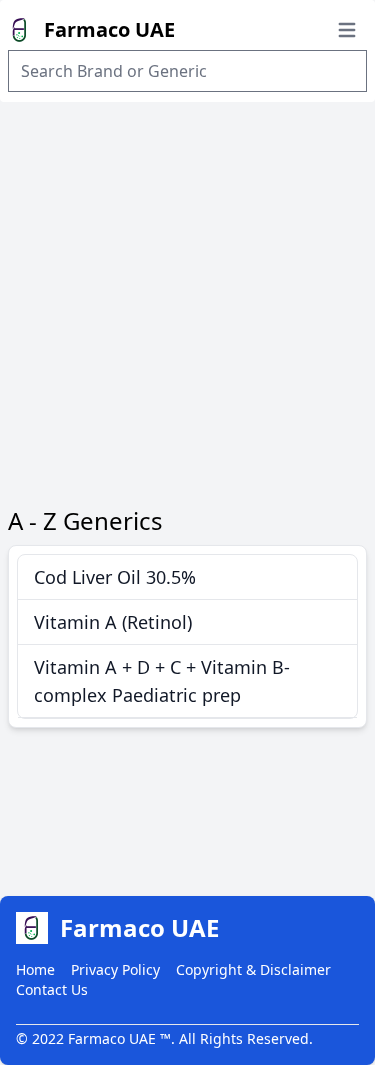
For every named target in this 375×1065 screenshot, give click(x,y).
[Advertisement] (187, 299)
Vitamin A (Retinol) (113, 622)
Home (35, 969)
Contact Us (52, 989)
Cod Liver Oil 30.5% (115, 577)
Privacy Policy (115, 969)
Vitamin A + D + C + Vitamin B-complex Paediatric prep (162, 681)
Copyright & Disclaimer (253, 969)
